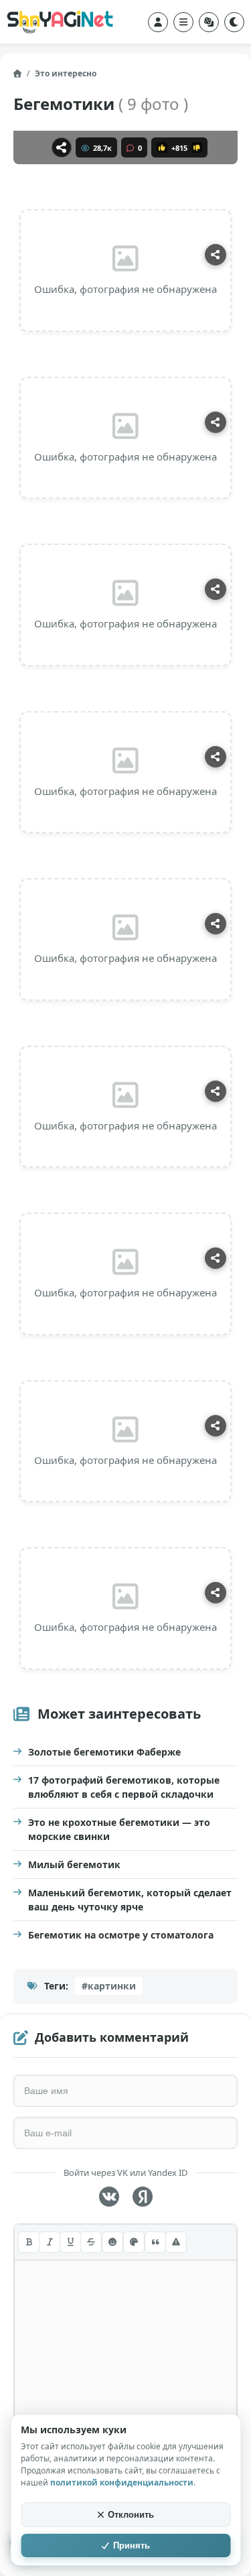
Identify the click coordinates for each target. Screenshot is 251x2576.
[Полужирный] (29, 2242)
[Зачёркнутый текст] (91, 2242)
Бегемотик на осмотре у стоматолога (121, 1935)
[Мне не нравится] (197, 147)
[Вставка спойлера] (176, 2242)
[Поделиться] (62, 147)
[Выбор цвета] (134, 2242)
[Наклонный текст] (50, 2242)
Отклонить (131, 2515)
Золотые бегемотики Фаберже (104, 1752)
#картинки (109, 1986)
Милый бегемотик (74, 1864)
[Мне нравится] (162, 147)
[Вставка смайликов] (112, 2242)
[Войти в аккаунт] (158, 22)
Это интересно (66, 73)
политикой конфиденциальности (122, 2482)
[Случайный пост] (209, 22)
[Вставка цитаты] (155, 2242)
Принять (132, 2546)
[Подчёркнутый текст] (70, 2242)
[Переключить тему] (234, 22)
